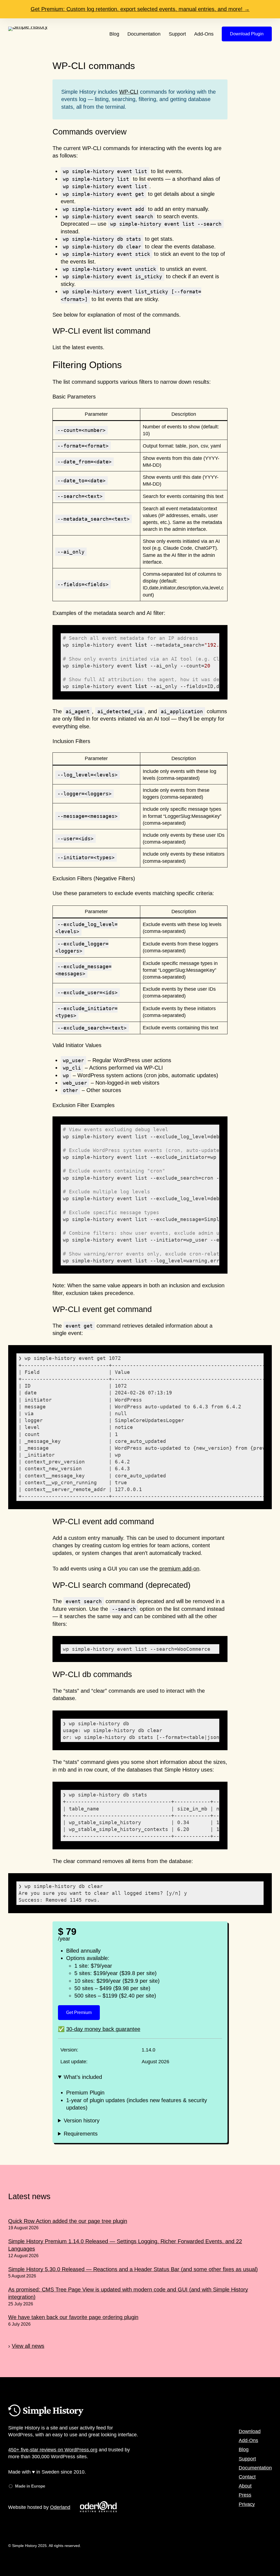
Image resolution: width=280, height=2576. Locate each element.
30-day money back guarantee (103, 2029)
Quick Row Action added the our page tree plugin (68, 2221)
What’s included (83, 2077)
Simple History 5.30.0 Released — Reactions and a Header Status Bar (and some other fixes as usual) (133, 2269)
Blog (244, 2449)
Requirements (81, 2134)
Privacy (247, 2504)
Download (250, 2431)
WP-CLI (129, 92)
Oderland (60, 2507)
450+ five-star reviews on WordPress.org (53, 2450)
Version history (82, 2121)
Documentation (255, 2468)
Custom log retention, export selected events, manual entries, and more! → (140, 9)
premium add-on (179, 1569)
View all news (28, 2346)
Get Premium (79, 2012)
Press (245, 2495)
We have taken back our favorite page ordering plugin (73, 2317)
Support (247, 2459)
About (245, 2486)
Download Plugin (247, 34)
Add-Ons (248, 2440)
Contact (247, 2477)
